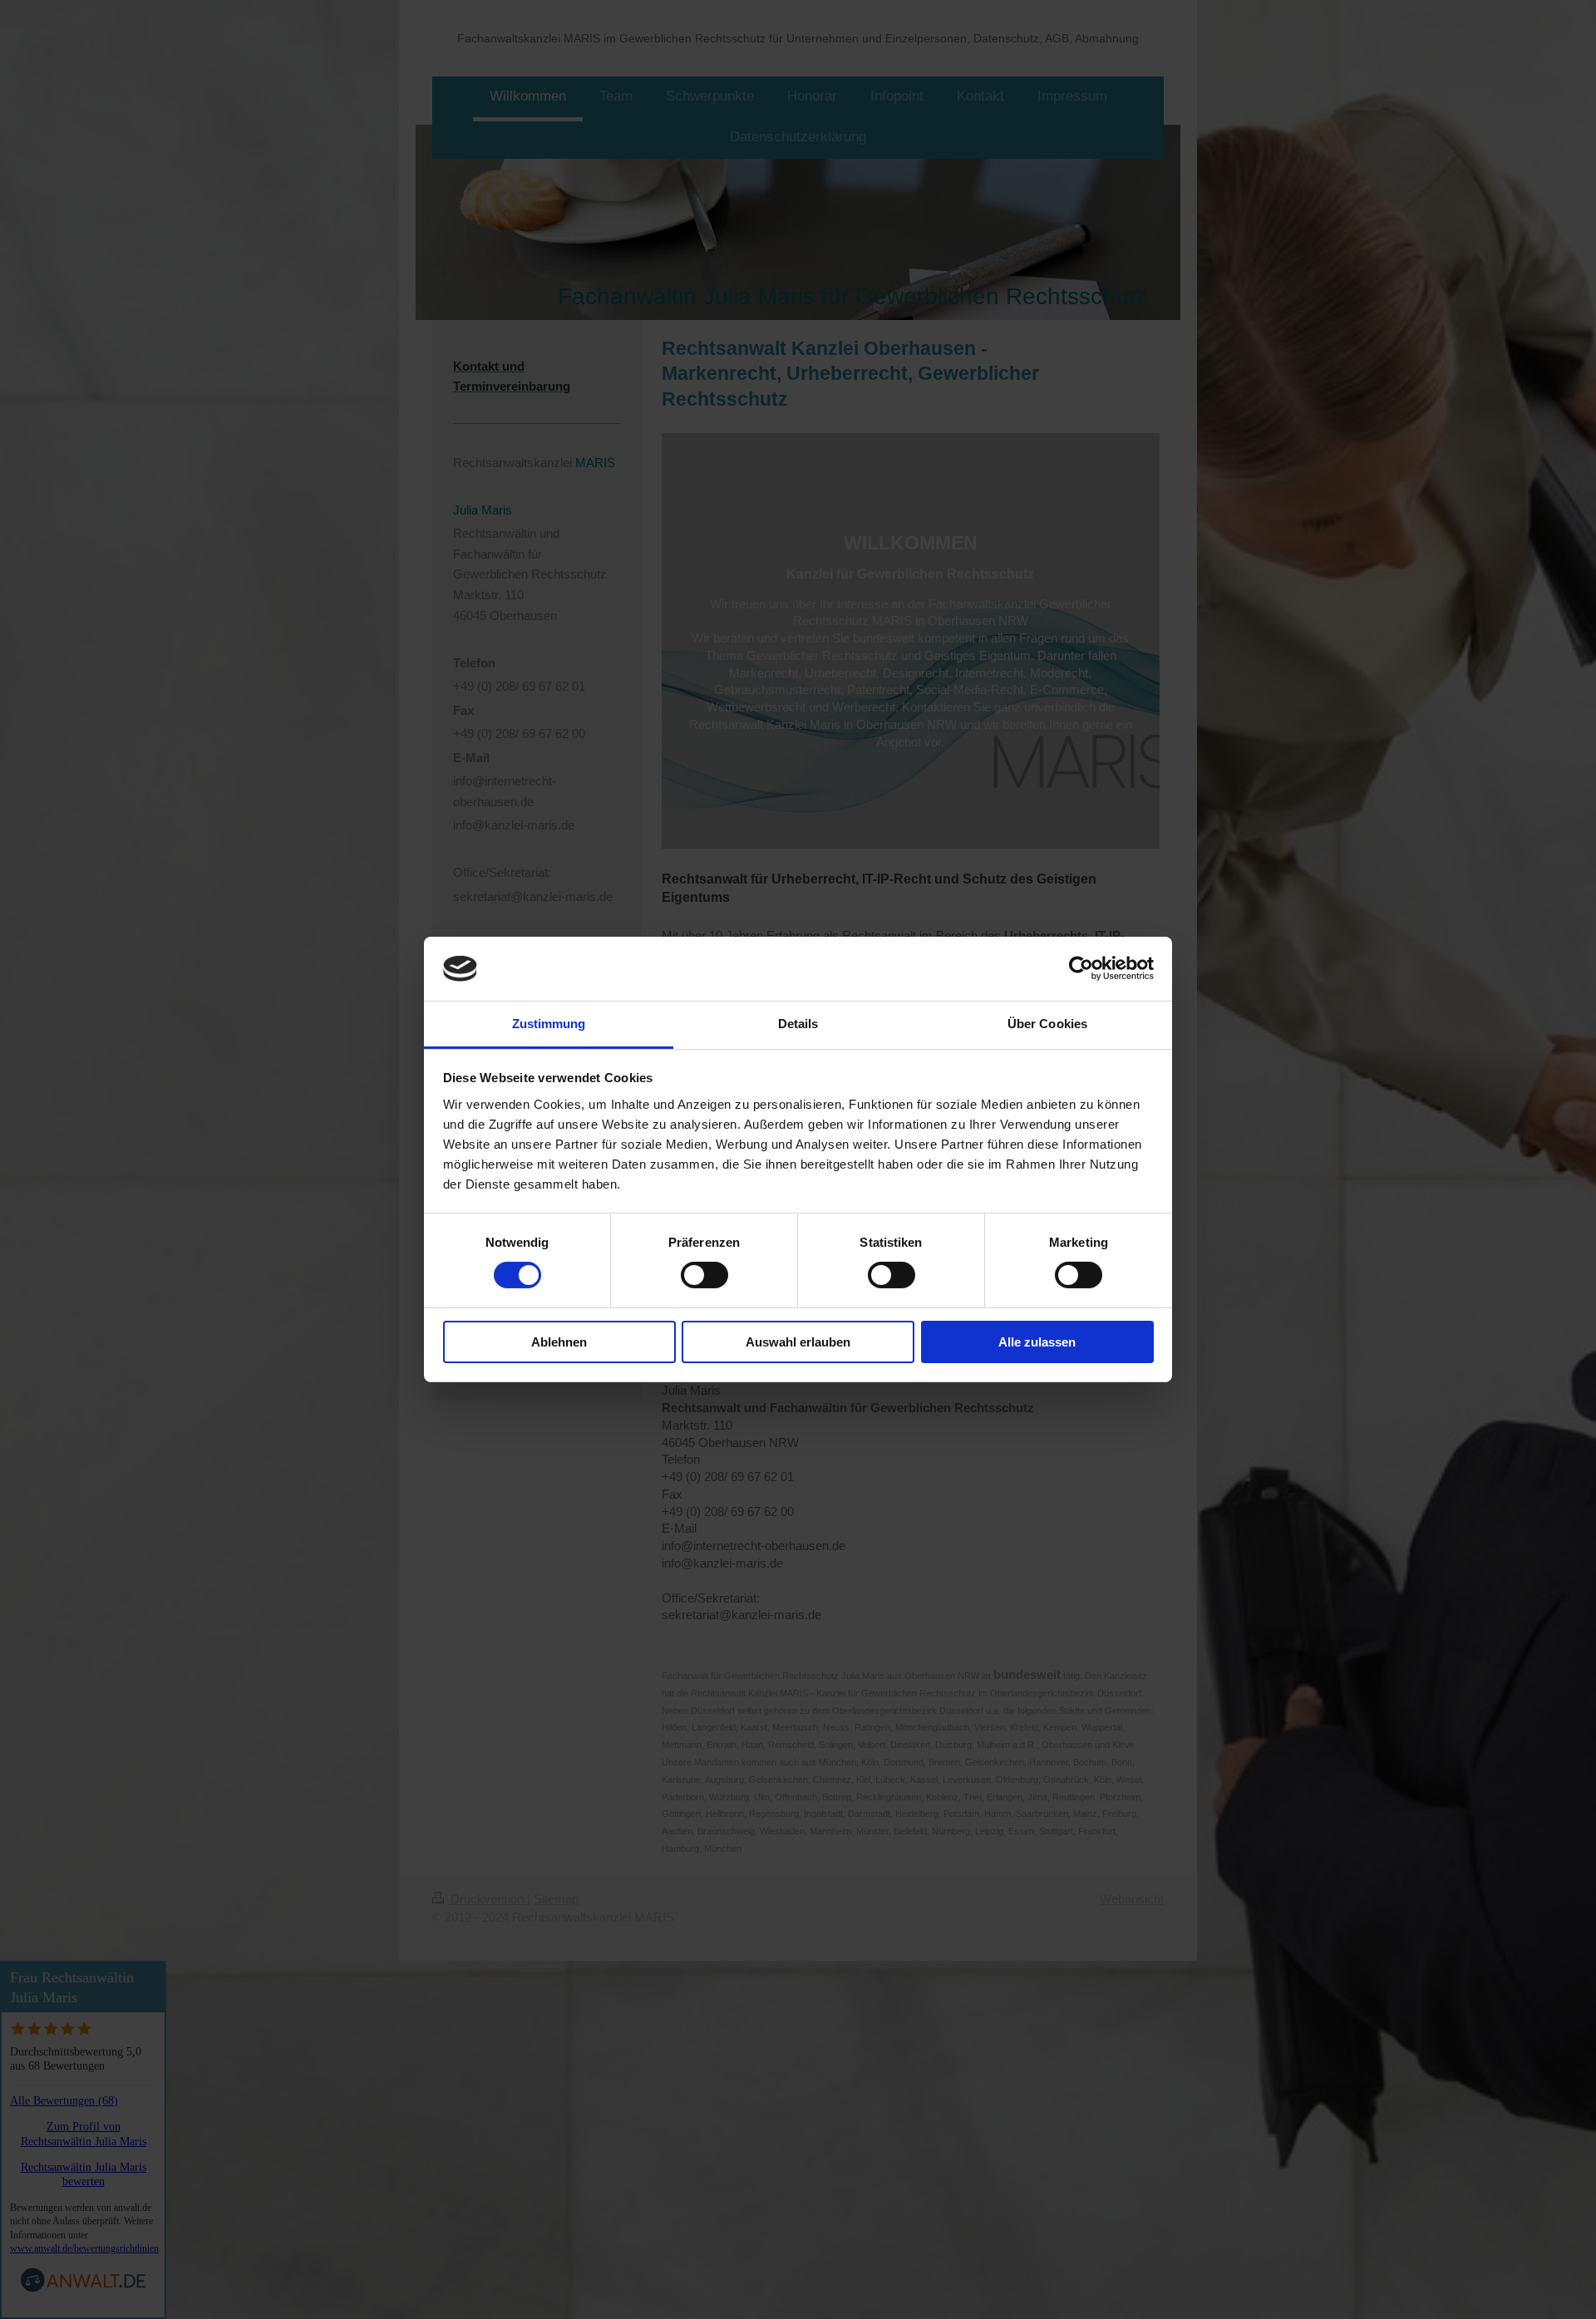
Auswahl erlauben (798, 1342)
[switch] (704, 1275)
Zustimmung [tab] (549, 1024)
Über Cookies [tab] (1047, 1024)
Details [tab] (798, 1024)
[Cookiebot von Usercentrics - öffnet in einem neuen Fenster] (1081, 968)
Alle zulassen (1037, 1342)
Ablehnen (559, 1342)
